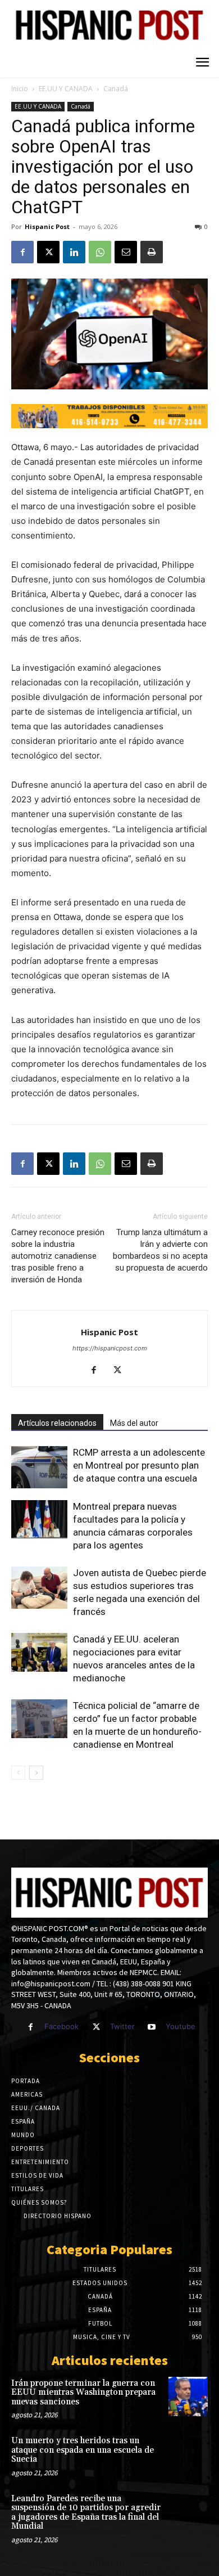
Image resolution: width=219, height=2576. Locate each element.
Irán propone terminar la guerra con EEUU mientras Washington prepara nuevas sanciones (83, 2393)
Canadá (116, 89)
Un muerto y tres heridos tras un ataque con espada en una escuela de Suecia (83, 2450)
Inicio (20, 89)
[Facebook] (22, 252)
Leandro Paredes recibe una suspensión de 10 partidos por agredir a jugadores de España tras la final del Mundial (86, 2513)
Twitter (122, 2026)
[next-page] (36, 1773)
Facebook (61, 2026)
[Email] (126, 252)
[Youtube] (152, 2027)
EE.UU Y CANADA (66, 89)
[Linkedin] (74, 252)
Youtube (181, 2026)
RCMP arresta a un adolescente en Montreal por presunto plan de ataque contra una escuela (139, 1465)
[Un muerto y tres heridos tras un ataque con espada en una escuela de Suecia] (188, 2454)
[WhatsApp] (100, 252)
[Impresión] (152, 252)
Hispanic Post (47, 226)
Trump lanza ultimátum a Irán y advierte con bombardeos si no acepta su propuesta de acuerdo (160, 1250)
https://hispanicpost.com (110, 1348)
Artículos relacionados (57, 1423)
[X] (48, 252)
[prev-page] (18, 1773)
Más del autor (134, 1423)
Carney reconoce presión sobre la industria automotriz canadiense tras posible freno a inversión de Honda (58, 1256)
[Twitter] (96, 2027)
